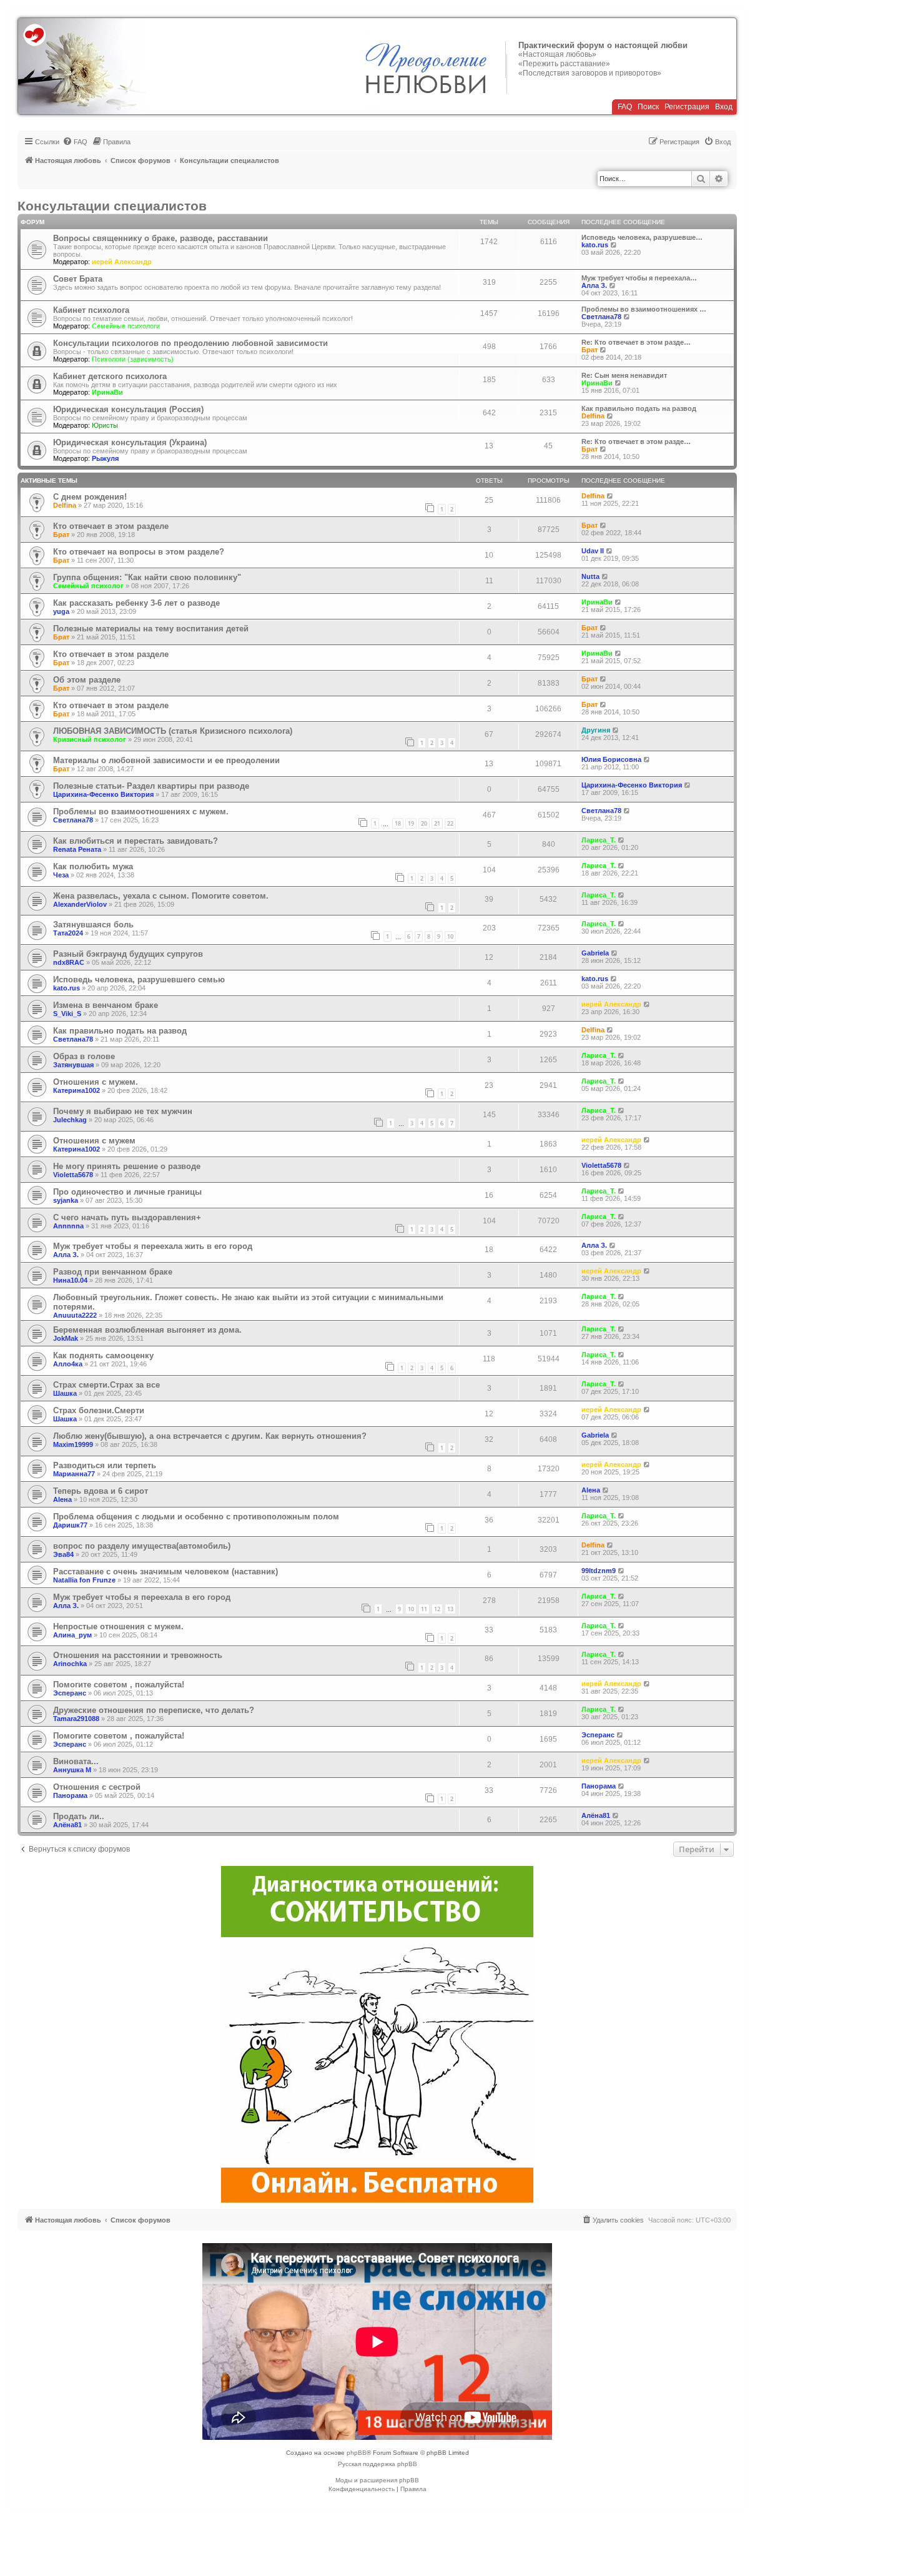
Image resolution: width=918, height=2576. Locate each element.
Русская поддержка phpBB (378, 2464)
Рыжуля (105, 458)
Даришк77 (70, 1525)
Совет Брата (78, 279)
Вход (724, 107)
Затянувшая (73, 1065)
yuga (61, 611)
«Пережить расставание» (564, 64)
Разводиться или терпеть (105, 1465)
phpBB (357, 2453)
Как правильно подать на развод (639, 408)
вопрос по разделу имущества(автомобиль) (142, 1546)
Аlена (62, 1499)
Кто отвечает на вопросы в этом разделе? (139, 552)
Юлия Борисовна (611, 759)
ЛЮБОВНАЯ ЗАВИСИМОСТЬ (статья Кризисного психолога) (173, 731)
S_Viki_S (67, 1014)
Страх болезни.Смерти (99, 1410)
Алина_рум (72, 1635)
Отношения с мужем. (96, 1082)
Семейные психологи (126, 326)
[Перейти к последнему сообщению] (610, 496)
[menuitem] (75, 142)
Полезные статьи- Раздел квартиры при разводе (151, 786)
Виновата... (76, 1761)
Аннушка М (72, 1770)
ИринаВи (107, 392)
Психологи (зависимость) (133, 359)
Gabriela (595, 953)
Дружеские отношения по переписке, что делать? (154, 1710)
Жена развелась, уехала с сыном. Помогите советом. (161, 896)
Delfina (593, 416)
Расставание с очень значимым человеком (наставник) (165, 1572)
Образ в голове (84, 1056)
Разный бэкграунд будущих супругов (128, 954)
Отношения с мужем (94, 1141)
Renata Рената (77, 849)
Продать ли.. (79, 1816)
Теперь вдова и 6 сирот (101, 1491)
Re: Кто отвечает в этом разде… (636, 342)
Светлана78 (601, 317)
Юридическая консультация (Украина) (130, 442)
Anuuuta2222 (75, 1315)
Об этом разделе (87, 680)
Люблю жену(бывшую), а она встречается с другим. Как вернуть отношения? (210, 1436)
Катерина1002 (76, 1090)
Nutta (590, 576)
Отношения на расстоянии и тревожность (138, 1655)
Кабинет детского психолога (110, 376)
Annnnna (68, 1226)
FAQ (625, 107)
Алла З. (594, 285)
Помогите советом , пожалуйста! (119, 1685)
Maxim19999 (73, 1444)
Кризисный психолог (90, 739)
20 (424, 823)
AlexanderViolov (80, 904)
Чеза (61, 875)
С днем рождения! (90, 497)
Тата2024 (68, 933)
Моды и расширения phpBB (377, 2480)
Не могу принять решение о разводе (127, 1166)
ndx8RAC (69, 962)
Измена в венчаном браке (106, 1005)
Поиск (648, 107)
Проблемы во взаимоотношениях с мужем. (141, 812)
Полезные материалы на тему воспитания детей (151, 629)
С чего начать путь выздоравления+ (127, 1217)
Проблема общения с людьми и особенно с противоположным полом (196, 1517)
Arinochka (70, 1664)
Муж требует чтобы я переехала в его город (142, 1597)
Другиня (596, 730)
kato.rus (595, 245)
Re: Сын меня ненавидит (624, 375)
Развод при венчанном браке (113, 1272)
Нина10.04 (70, 1280)
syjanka (66, 1200)
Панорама (70, 1795)
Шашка (65, 1393)
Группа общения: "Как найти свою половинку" (147, 577)
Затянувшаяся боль (93, 925)
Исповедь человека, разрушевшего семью (139, 980)
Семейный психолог (88, 586)
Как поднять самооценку (103, 1355)
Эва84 (63, 1554)
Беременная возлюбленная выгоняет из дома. (147, 1330)
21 (437, 823)
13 (450, 1609)
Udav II (593, 551)
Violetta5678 (73, 1175)
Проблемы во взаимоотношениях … (644, 309)
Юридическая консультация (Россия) (128, 409)
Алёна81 (67, 1825)
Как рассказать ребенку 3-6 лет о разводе (136, 603)
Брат (590, 350)
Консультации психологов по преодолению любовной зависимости (190, 343)
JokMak (66, 1338)
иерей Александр (122, 262)
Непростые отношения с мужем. (118, 1626)
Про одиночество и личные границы (127, 1192)
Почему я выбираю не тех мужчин (123, 1111)
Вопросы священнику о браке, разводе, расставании (160, 238)
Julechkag (70, 1120)
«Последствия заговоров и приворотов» (590, 73)
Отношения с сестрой (97, 1787)
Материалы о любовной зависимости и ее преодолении (166, 760)
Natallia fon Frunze (84, 1580)
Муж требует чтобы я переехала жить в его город (153, 1246)
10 (450, 936)
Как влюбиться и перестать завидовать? (136, 841)
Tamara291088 (76, 1719)
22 (450, 823)
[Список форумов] (82, 66)
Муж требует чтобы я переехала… (639, 278)
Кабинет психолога (91, 310)
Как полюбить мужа (93, 866)
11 (424, 1609)
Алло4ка (68, 1364)
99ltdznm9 (599, 1571)
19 (411, 823)
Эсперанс (70, 1693)
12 (437, 1609)
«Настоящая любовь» (557, 54)
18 (398, 823)
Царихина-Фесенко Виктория (103, 794)
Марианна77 (74, 1474)
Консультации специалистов (112, 206)
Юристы (105, 425)
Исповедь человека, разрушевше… (642, 237)
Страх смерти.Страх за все (106, 1385)
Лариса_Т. (599, 840)
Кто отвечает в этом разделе (111, 526)
